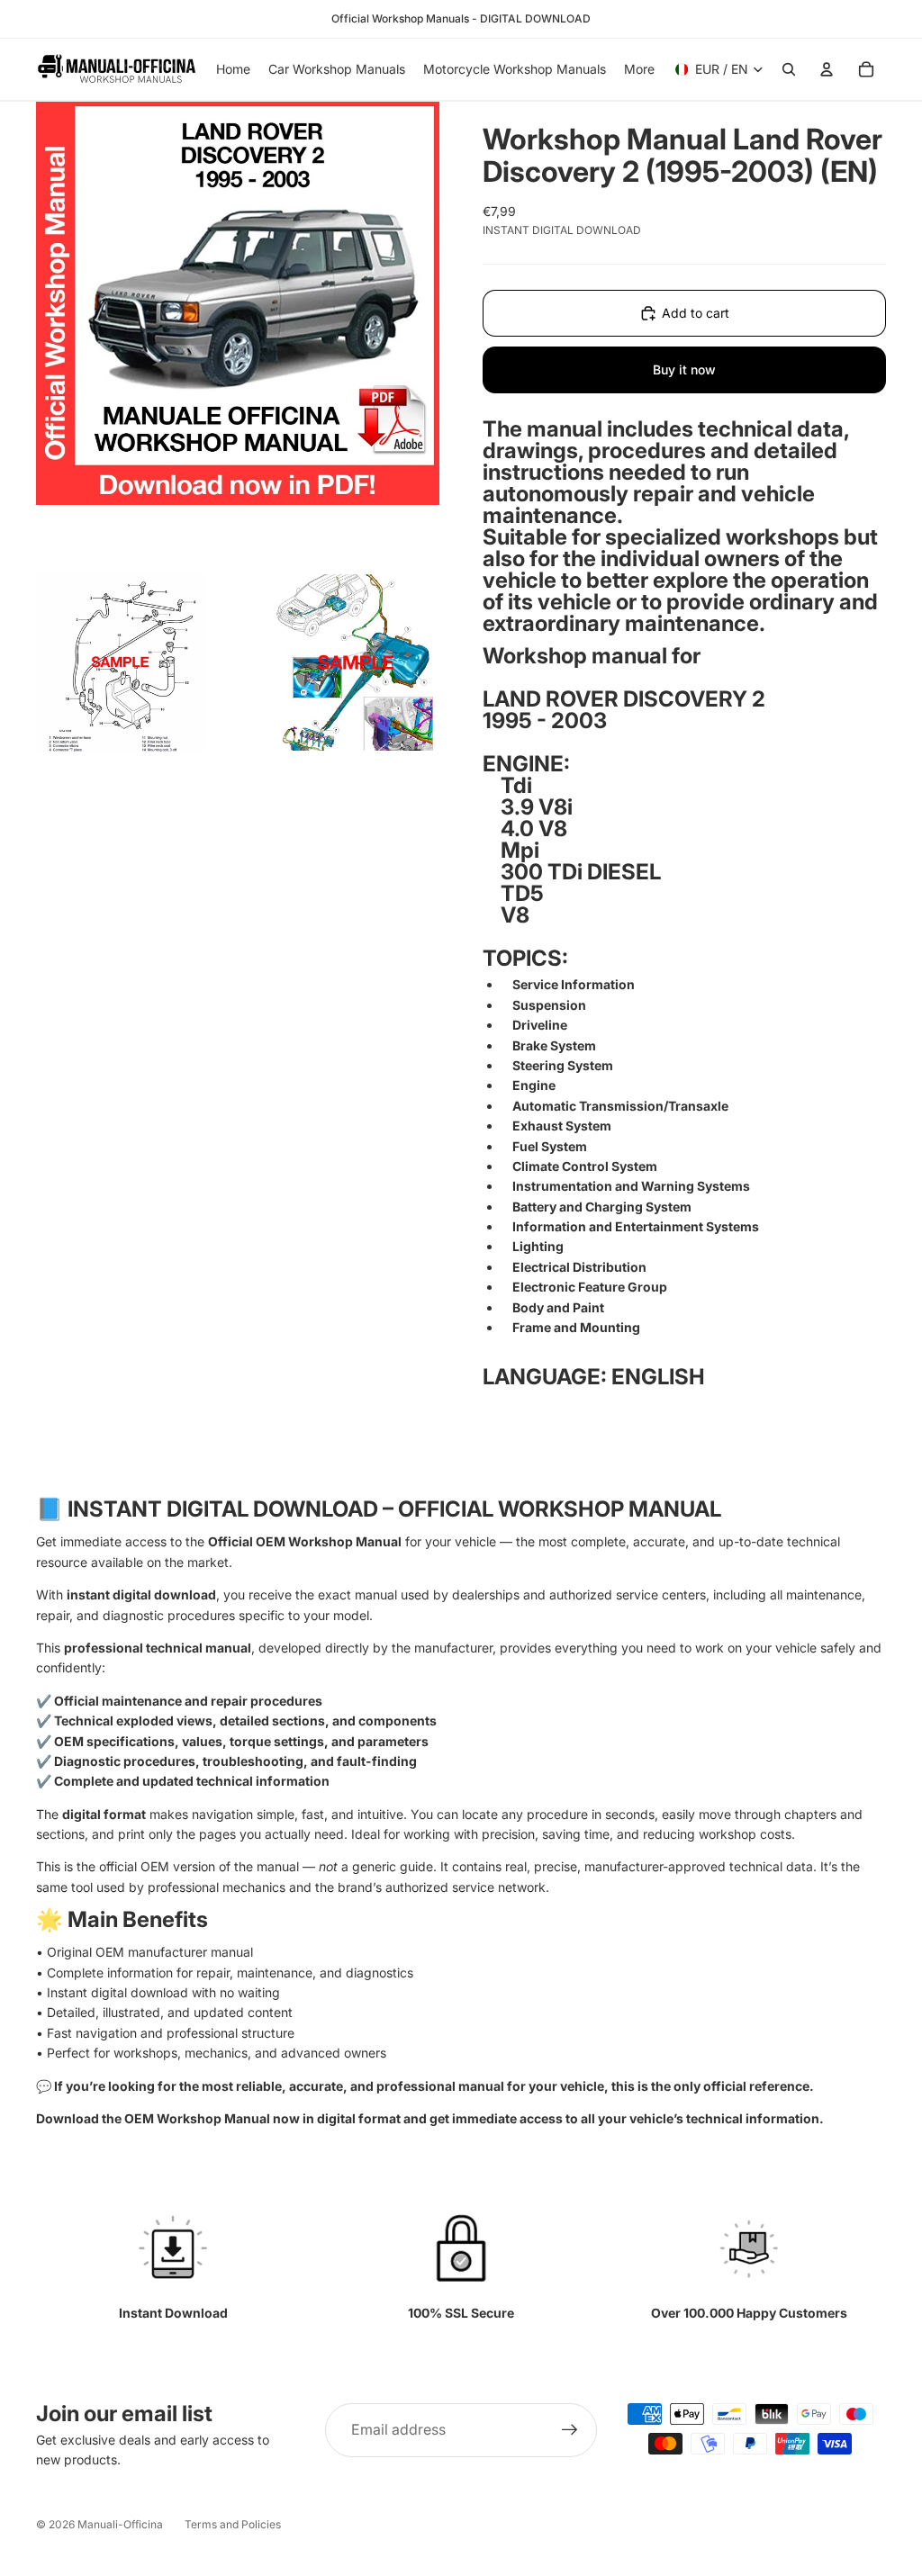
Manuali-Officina (120, 2524)
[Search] (789, 69)
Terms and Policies (233, 2524)
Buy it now (684, 369)
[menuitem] (639, 69)
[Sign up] (570, 2430)
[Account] (827, 69)
